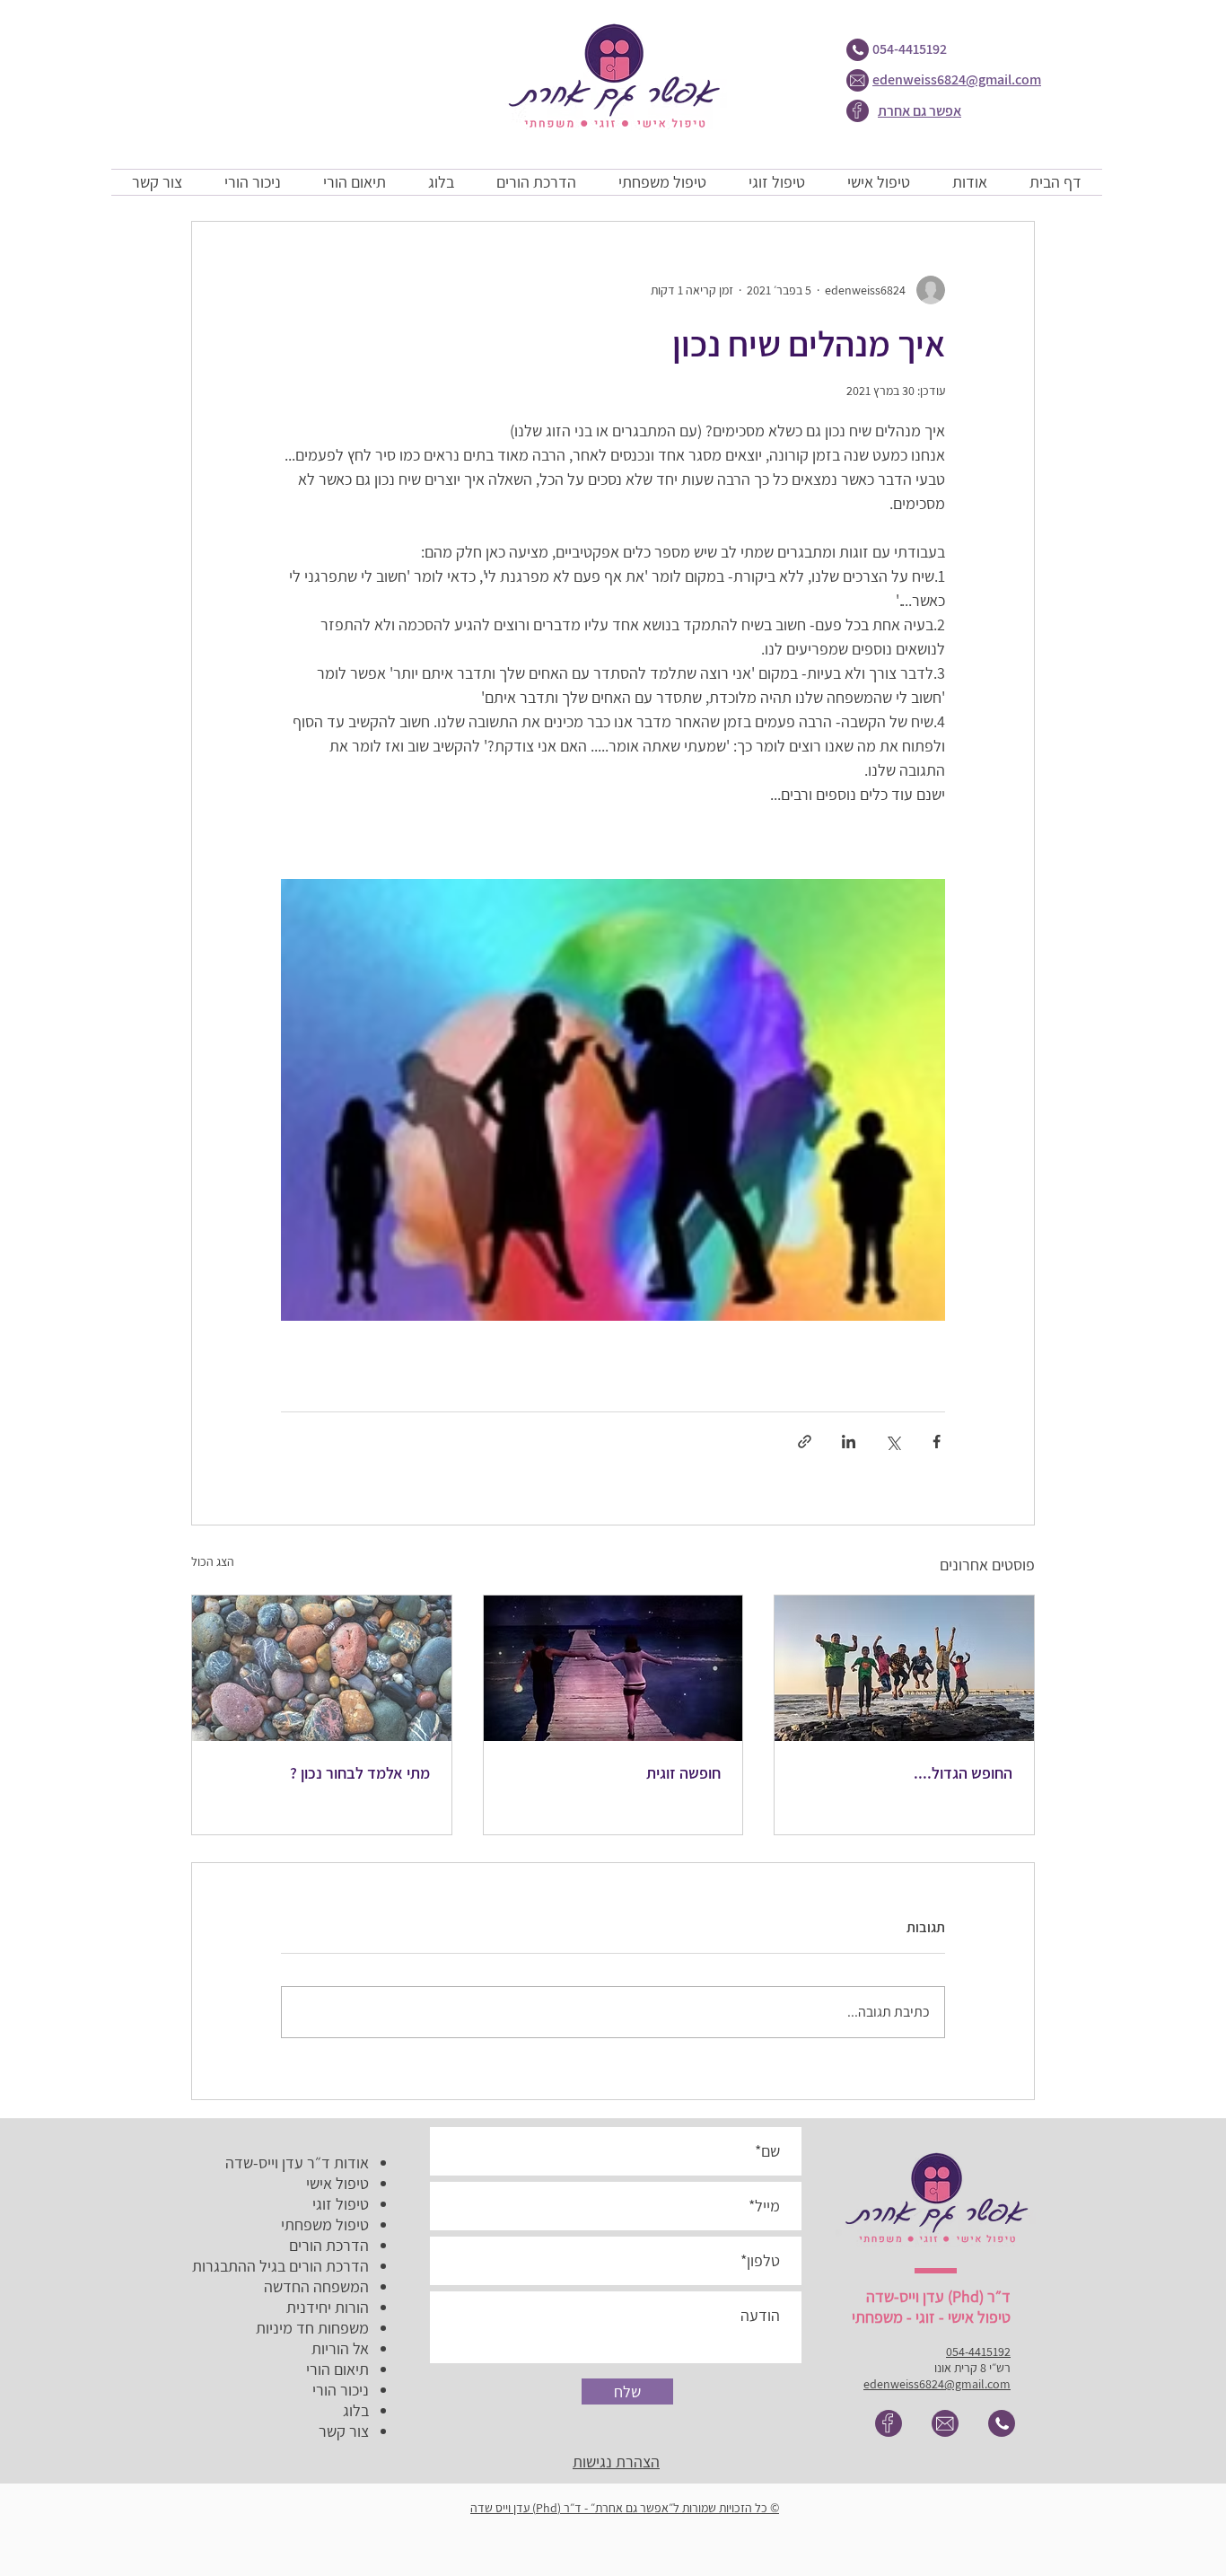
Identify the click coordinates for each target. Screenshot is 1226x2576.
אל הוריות (340, 2348)
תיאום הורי (337, 2369)
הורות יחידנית (328, 2307)
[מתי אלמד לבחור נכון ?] (322, 1668)
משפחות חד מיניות (312, 2328)
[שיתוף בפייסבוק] (937, 1442)
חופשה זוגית (683, 1773)
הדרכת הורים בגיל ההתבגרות (280, 2266)
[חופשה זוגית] (613, 1668)
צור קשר (344, 2431)
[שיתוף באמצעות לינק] (805, 1442)
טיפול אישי (337, 2183)
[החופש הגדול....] (904, 1668)
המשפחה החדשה (316, 2286)
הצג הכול (213, 1561)
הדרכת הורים (329, 2245)
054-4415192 (910, 49)
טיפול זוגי (341, 2204)
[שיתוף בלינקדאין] (849, 1442)
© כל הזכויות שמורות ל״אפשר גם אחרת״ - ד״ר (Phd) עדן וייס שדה (625, 2508)
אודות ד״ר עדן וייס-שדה (297, 2163)
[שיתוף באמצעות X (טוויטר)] (893, 1442)
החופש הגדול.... (963, 1773)
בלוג (356, 2410)
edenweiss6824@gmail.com (957, 79)
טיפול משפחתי (325, 2224)
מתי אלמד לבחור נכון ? (360, 1773)
